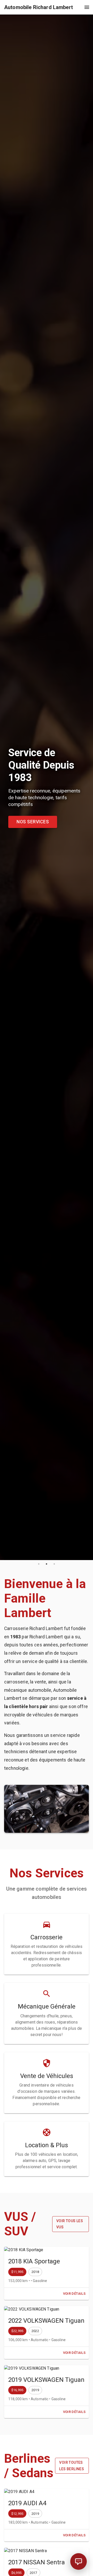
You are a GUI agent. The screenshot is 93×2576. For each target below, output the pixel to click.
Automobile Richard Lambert (38, 7)
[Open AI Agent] (79, 2561)
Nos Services (33, 822)
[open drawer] (87, 7)
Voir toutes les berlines (72, 2466)
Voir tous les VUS (70, 2224)
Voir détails (74, 2294)
